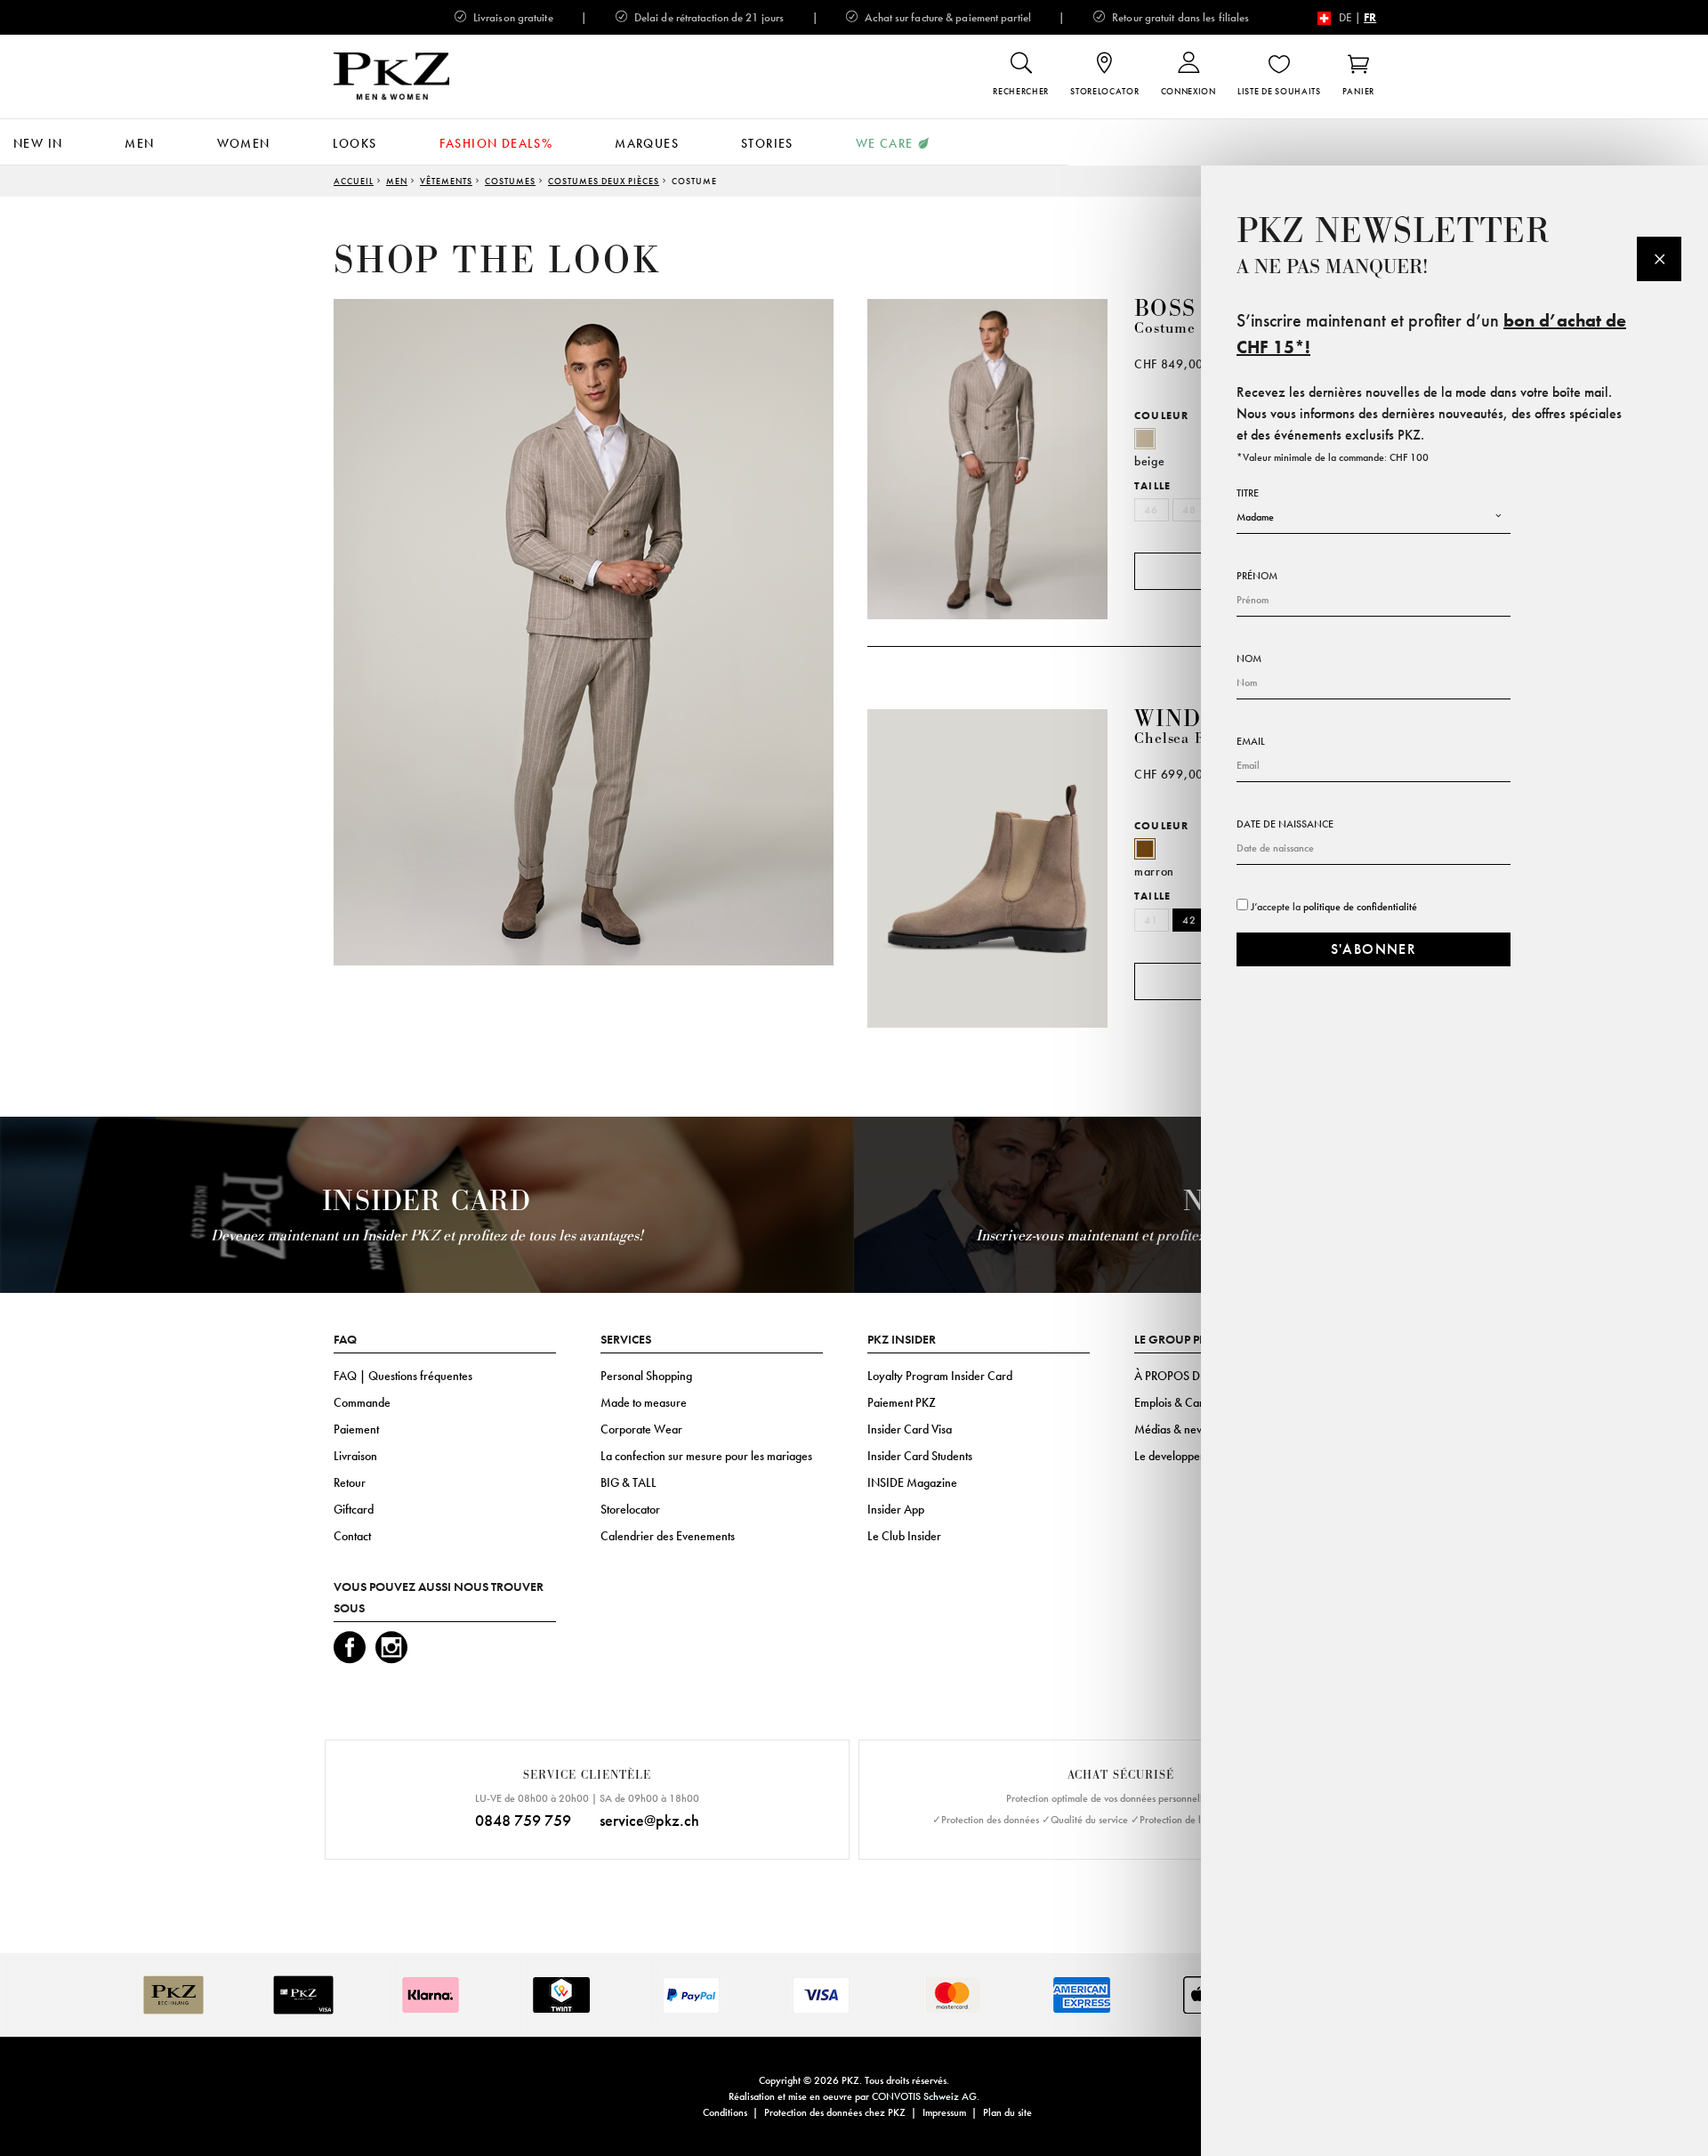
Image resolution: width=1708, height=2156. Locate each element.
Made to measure (644, 1402)
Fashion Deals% (496, 143)
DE (1345, 17)
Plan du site (1007, 2112)
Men (139, 143)
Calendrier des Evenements (668, 1536)
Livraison (355, 1456)
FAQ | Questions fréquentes (403, 1376)
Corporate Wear (641, 1429)
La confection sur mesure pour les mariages (706, 1456)
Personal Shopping (646, 1376)
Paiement (356, 1429)
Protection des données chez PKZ (835, 2112)
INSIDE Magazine (912, 1482)
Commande (362, 1402)
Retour (350, 1482)
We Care (885, 143)
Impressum (944, 2112)
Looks (355, 143)
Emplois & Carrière (1181, 1402)
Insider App (896, 1509)
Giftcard (354, 1509)
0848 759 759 (523, 1820)
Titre (1248, 493)
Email (1251, 741)
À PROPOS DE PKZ (1182, 1376)
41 (1152, 920)
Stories (767, 143)
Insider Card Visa (910, 1429)
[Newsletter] (1659, 259)
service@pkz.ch (649, 1820)
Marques (647, 143)
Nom (1249, 658)
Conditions (725, 2112)
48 (1190, 510)
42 (1190, 920)
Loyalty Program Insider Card (940, 1376)
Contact (352, 1536)
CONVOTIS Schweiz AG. (926, 2096)
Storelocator (630, 1509)
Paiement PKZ (902, 1402)
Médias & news (1172, 1429)
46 (1152, 510)
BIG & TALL (628, 1482)
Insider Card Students (920, 1456)
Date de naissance (1285, 824)
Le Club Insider (904, 1536)
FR (1370, 17)
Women (244, 143)
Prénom (1257, 576)
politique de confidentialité (1360, 907)
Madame (1255, 517)
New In (38, 143)
